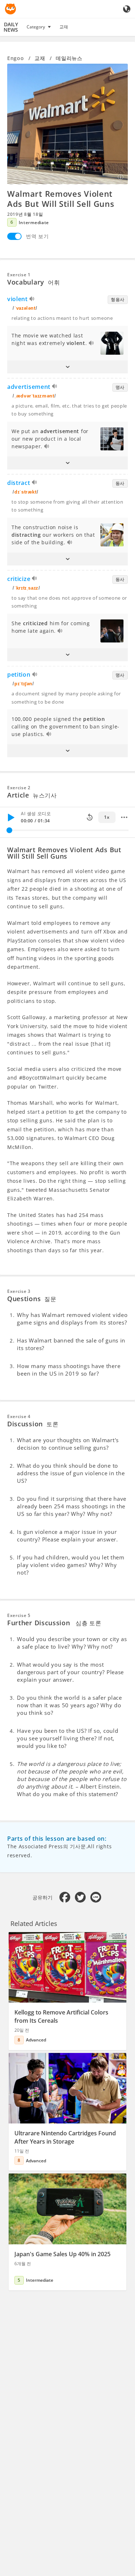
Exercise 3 (19, 1291)
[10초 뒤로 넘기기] (90, 817)
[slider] (9, 830)
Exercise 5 (19, 1615)
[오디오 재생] (32, 300)
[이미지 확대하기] (67, 124)
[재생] (11, 817)
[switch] (14, 236)
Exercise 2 (19, 788)
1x (107, 817)
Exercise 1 (19, 275)
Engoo (16, 58)
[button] (67, 367)
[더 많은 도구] (124, 817)
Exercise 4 (19, 1416)
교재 (64, 27)
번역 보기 (37, 236)
